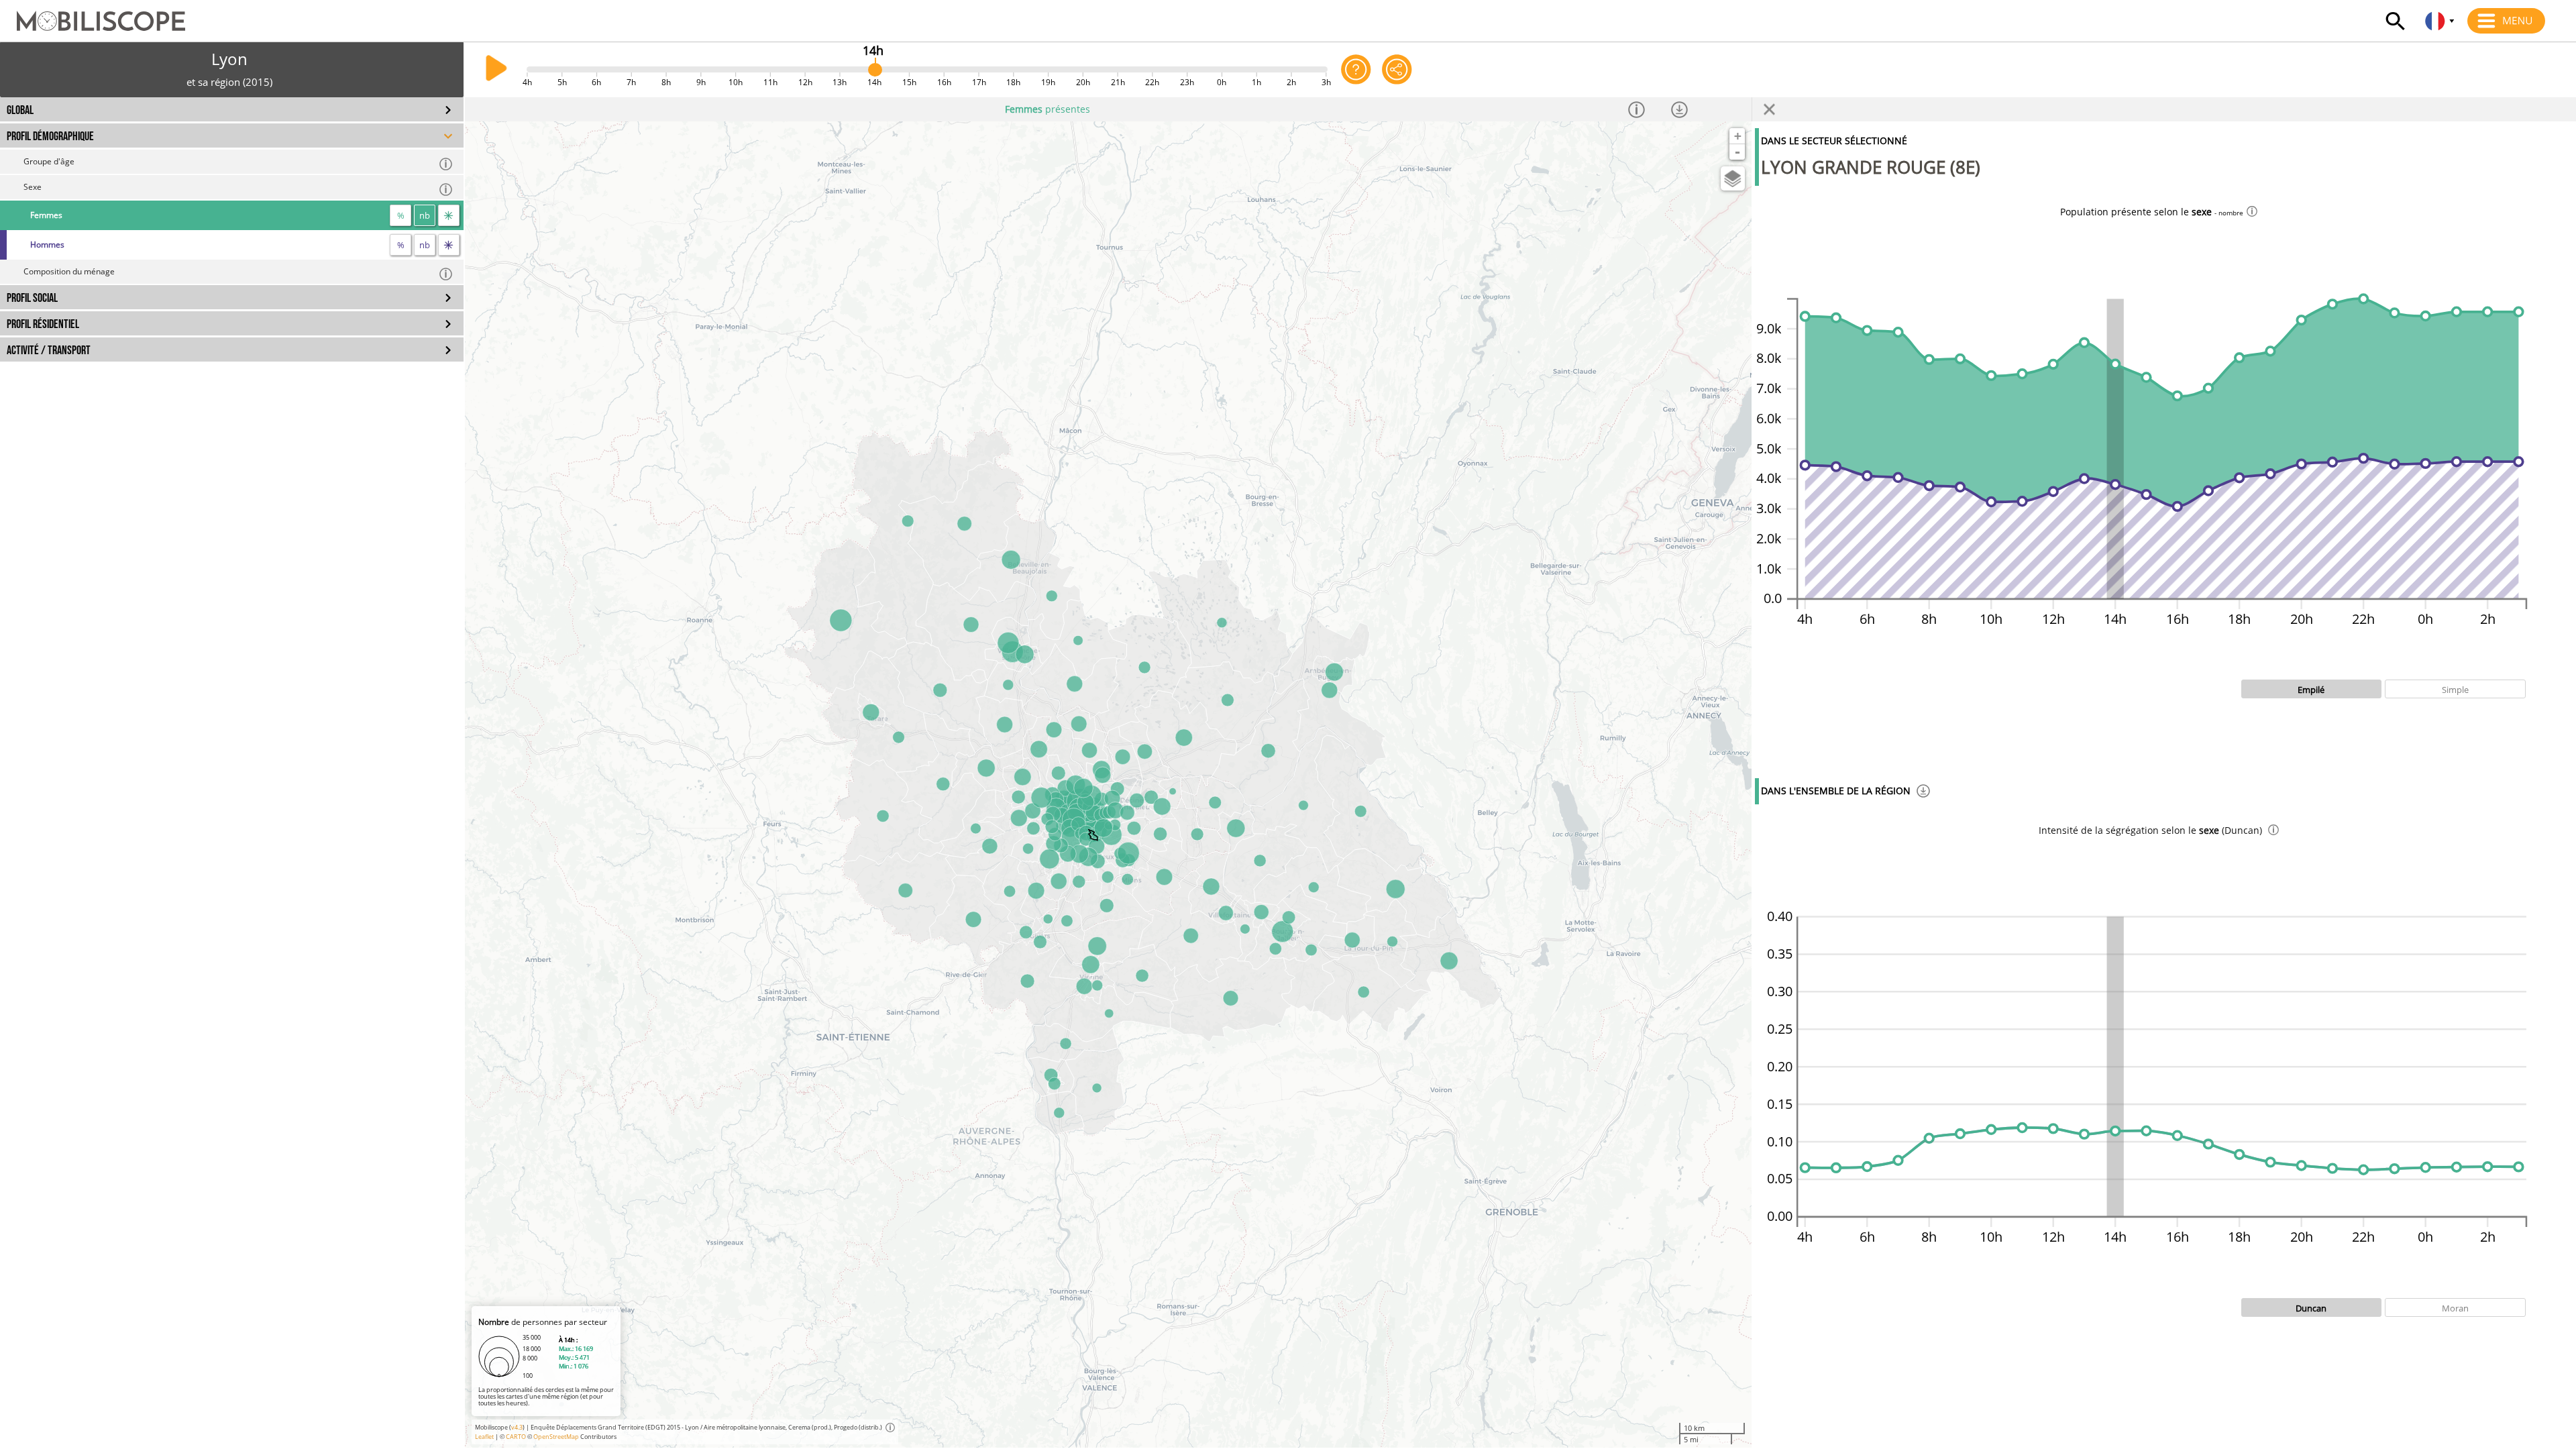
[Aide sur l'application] (1356, 69)
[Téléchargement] (1923, 793)
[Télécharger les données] (1690, 109)
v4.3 (517, 1427)
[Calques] (1733, 178)
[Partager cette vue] (1397, 69)
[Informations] (1648, 109)
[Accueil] (93, 15)
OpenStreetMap (556, 1437)
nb (425, 215)
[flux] (449, 215)
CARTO (516, 1437)
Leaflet (484, 1437)
